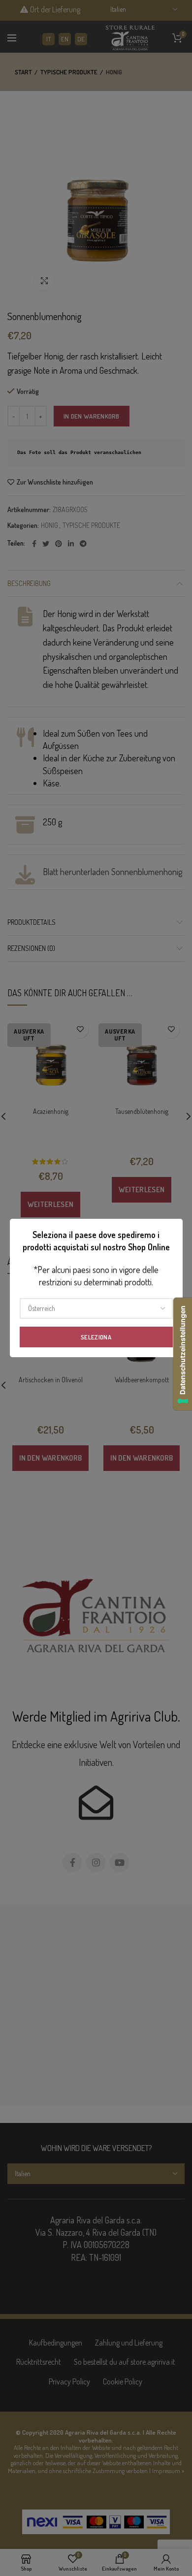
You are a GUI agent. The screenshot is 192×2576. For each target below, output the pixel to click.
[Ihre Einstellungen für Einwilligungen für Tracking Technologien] (183, 1354)
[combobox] (96, 1308)
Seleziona (96, 1337)
